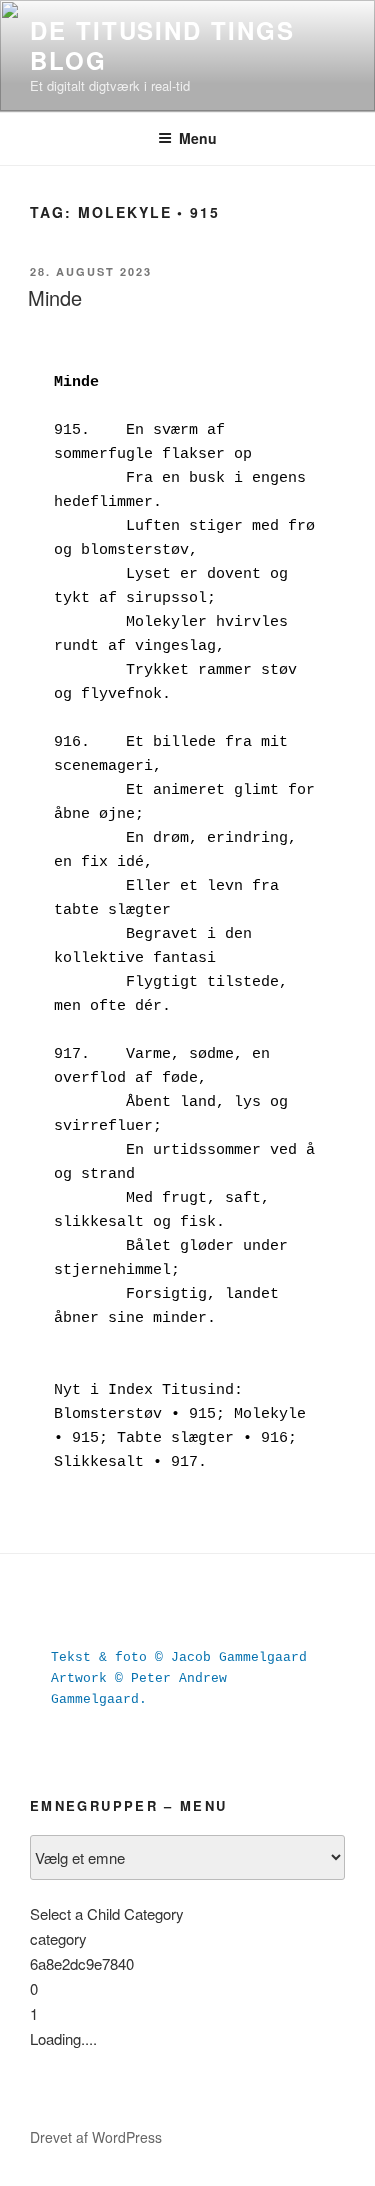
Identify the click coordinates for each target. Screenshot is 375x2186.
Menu (198, 138)
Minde (55, 297)
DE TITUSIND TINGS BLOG (162, 45)
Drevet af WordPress (96, 2137)
